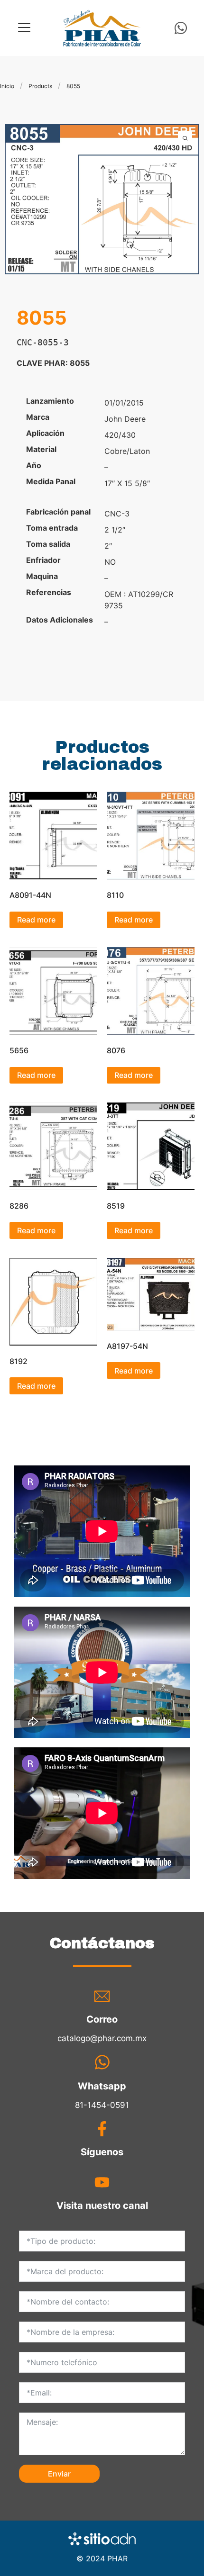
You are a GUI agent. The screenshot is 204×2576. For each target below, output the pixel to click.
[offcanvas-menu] (24, 28)
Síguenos (102, 2152)
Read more (36, 920)
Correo (102, 2019)
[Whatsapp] (181, 28)
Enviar (59, 2474)
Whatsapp (102, 2086)
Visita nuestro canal (102, 2205)
